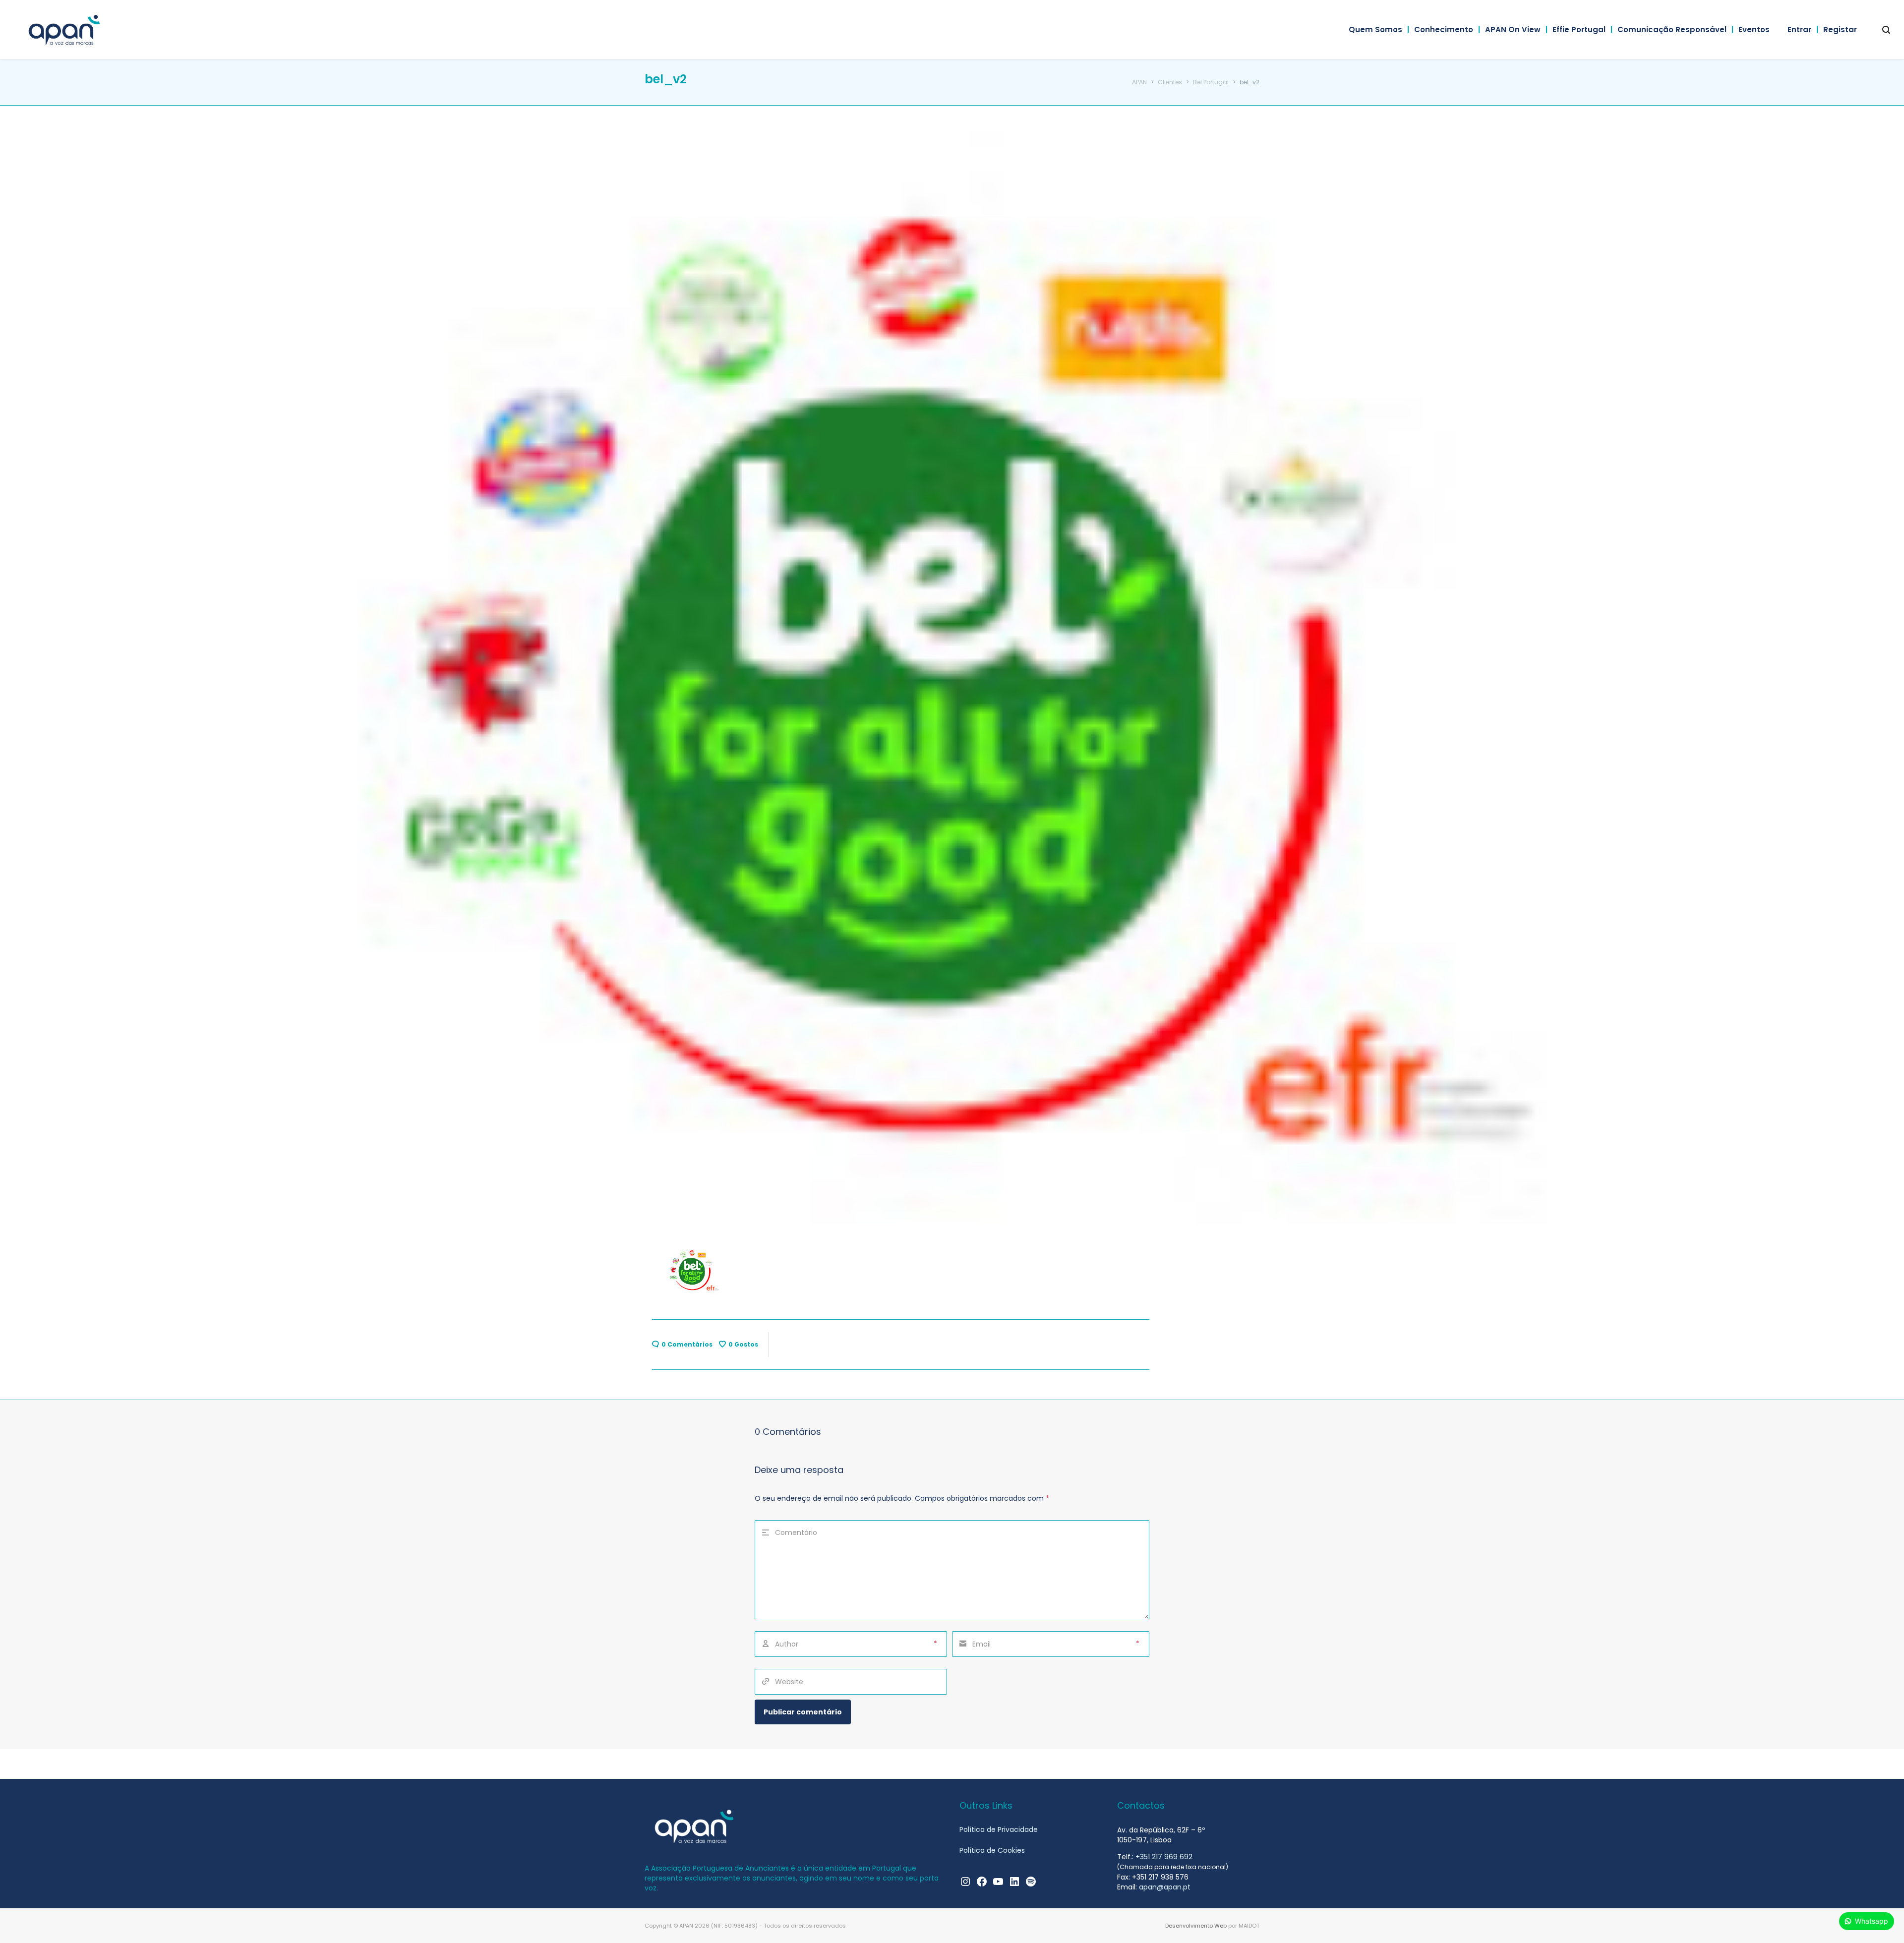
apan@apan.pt (1165, 1887)
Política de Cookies (992, 1850)
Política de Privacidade (999, 1829)
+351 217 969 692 (1164, 1857)
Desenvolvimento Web (1196, 1926)
